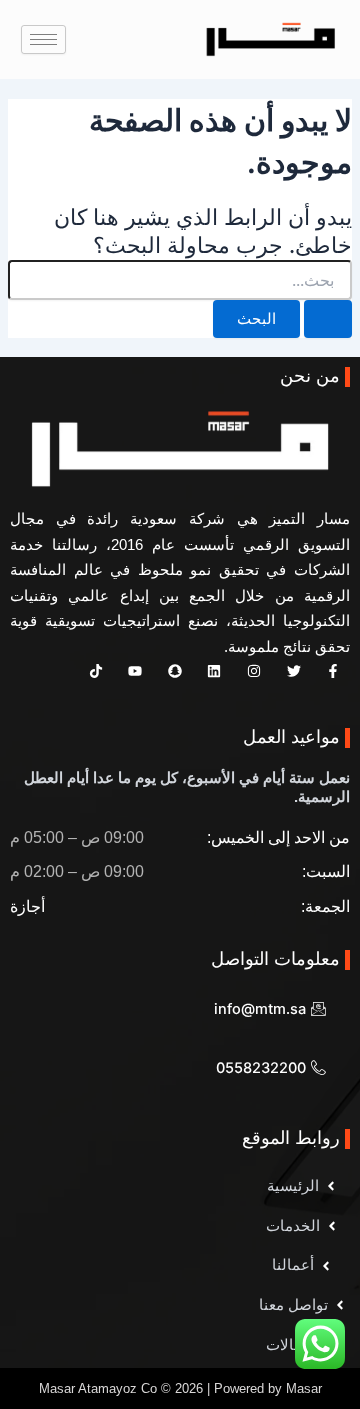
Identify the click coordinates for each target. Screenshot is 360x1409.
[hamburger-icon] (43, 39)
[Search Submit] (328, 319)
